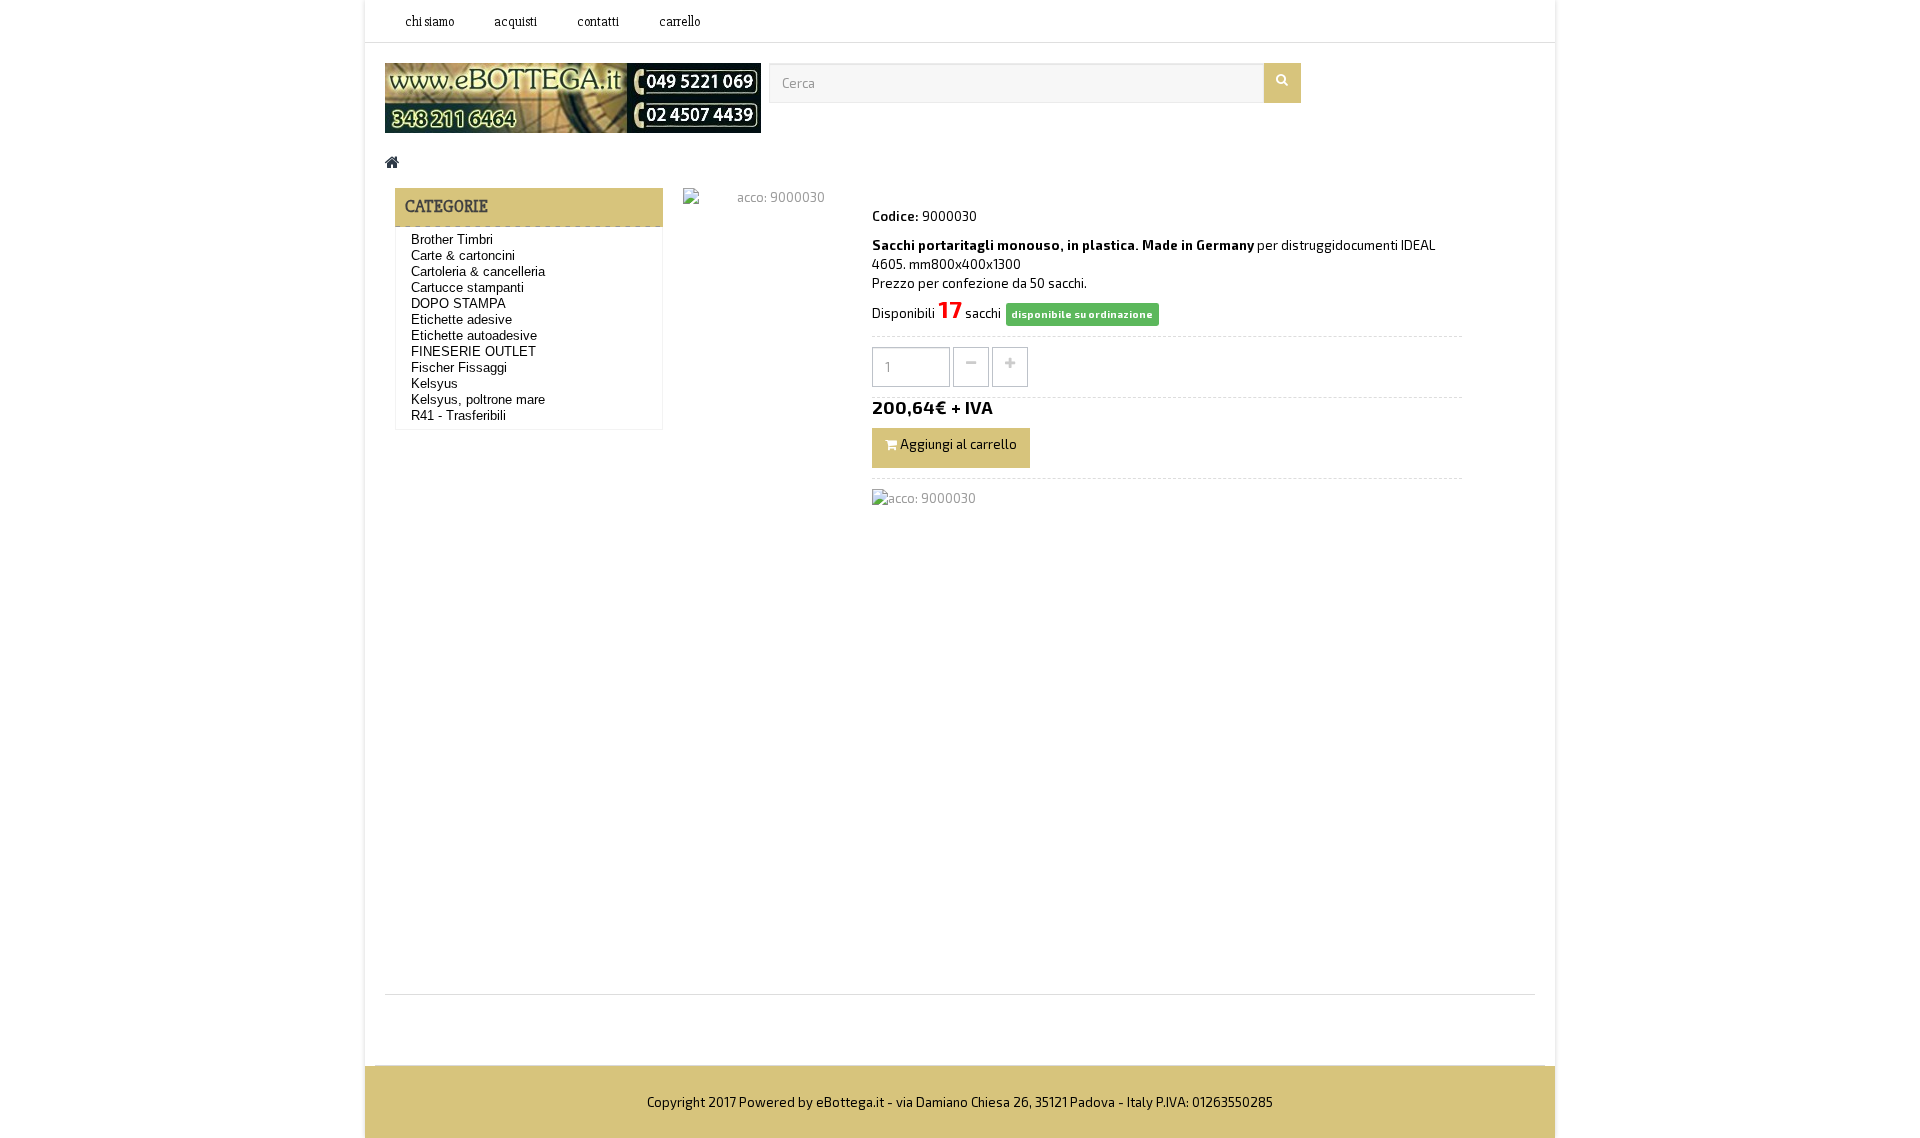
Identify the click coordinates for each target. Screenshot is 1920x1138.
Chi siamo (429, 22)
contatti (598, 22)
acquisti (515, 22)
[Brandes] (573, 96)
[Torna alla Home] (392, 161)
